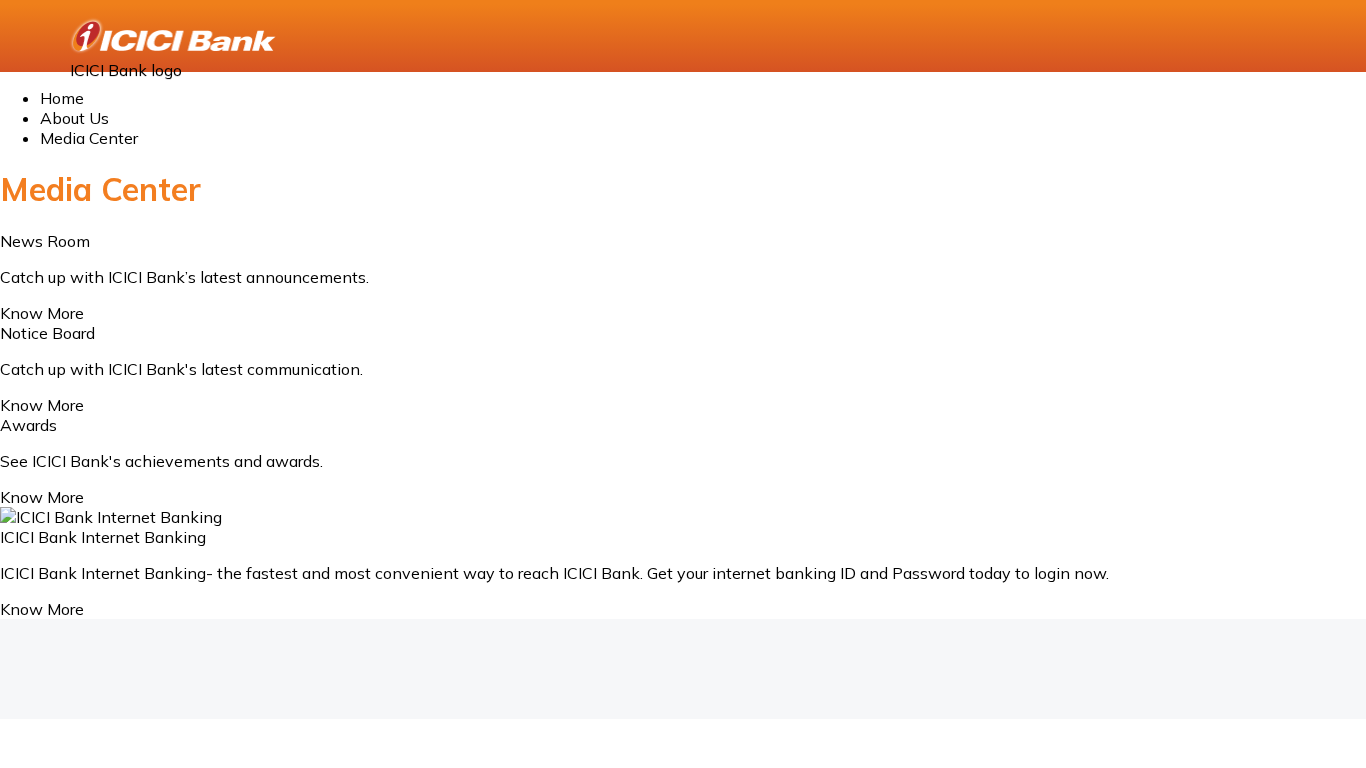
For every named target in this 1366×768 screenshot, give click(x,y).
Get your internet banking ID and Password (806, 573)
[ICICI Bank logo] (174, 36)
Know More (42, 313)
